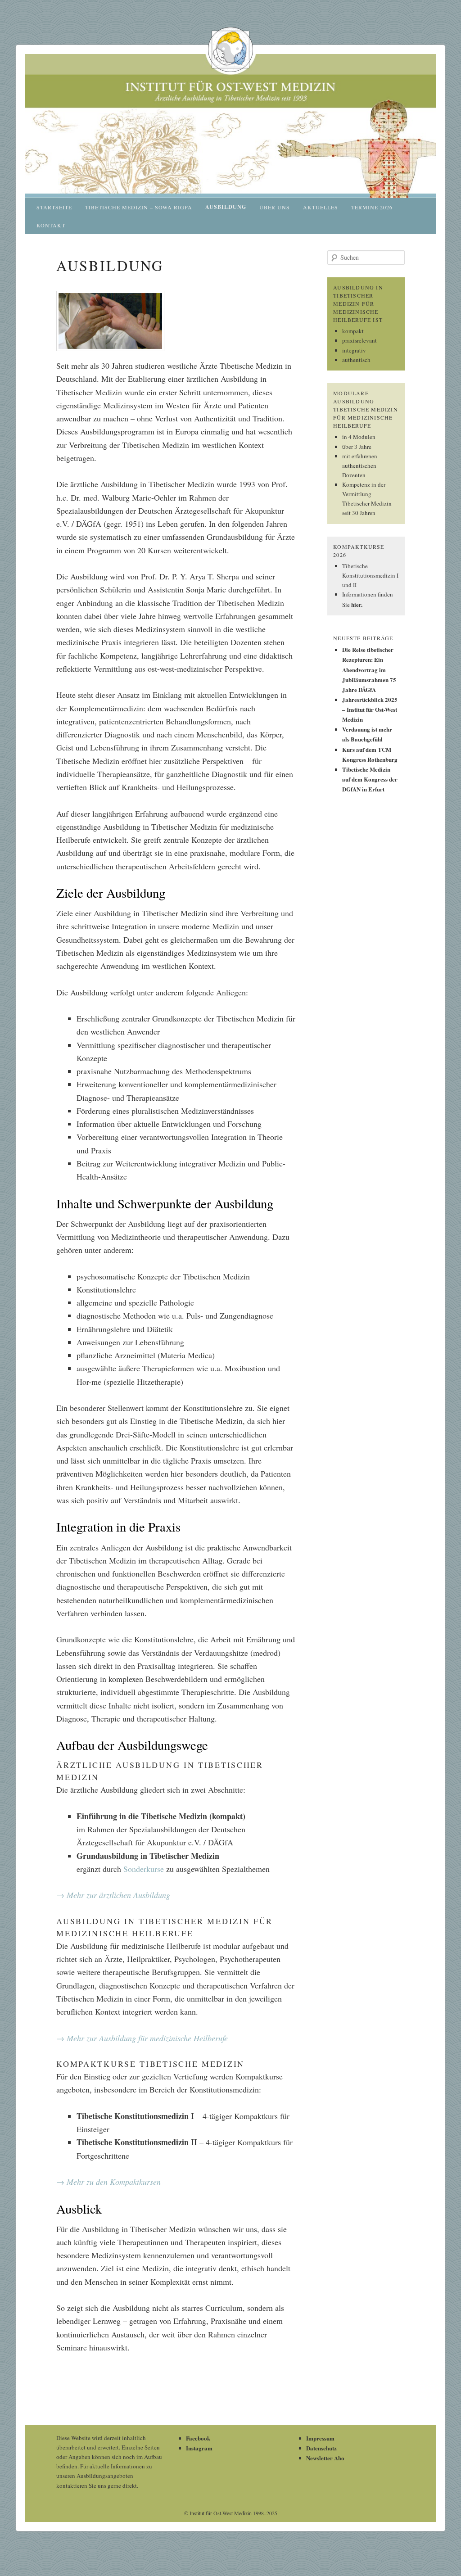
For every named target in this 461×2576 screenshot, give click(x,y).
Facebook (198, 2438)
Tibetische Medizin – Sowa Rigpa (139, 207)
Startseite (54, 207)
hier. (357, 604)
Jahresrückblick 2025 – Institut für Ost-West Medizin (370, 709)
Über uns (275, 207)
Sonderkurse (144, 1869)
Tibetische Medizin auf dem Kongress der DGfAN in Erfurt (370, 779)
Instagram (199, 2448)
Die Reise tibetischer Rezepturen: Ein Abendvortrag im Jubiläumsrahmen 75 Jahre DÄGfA (369, 669)
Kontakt (51, 225)
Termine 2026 (372, 207)
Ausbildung (226, 207)
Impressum (320, 2438)
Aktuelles (321, 207)
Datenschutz (321, 2448)
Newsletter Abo (325, 2458)
